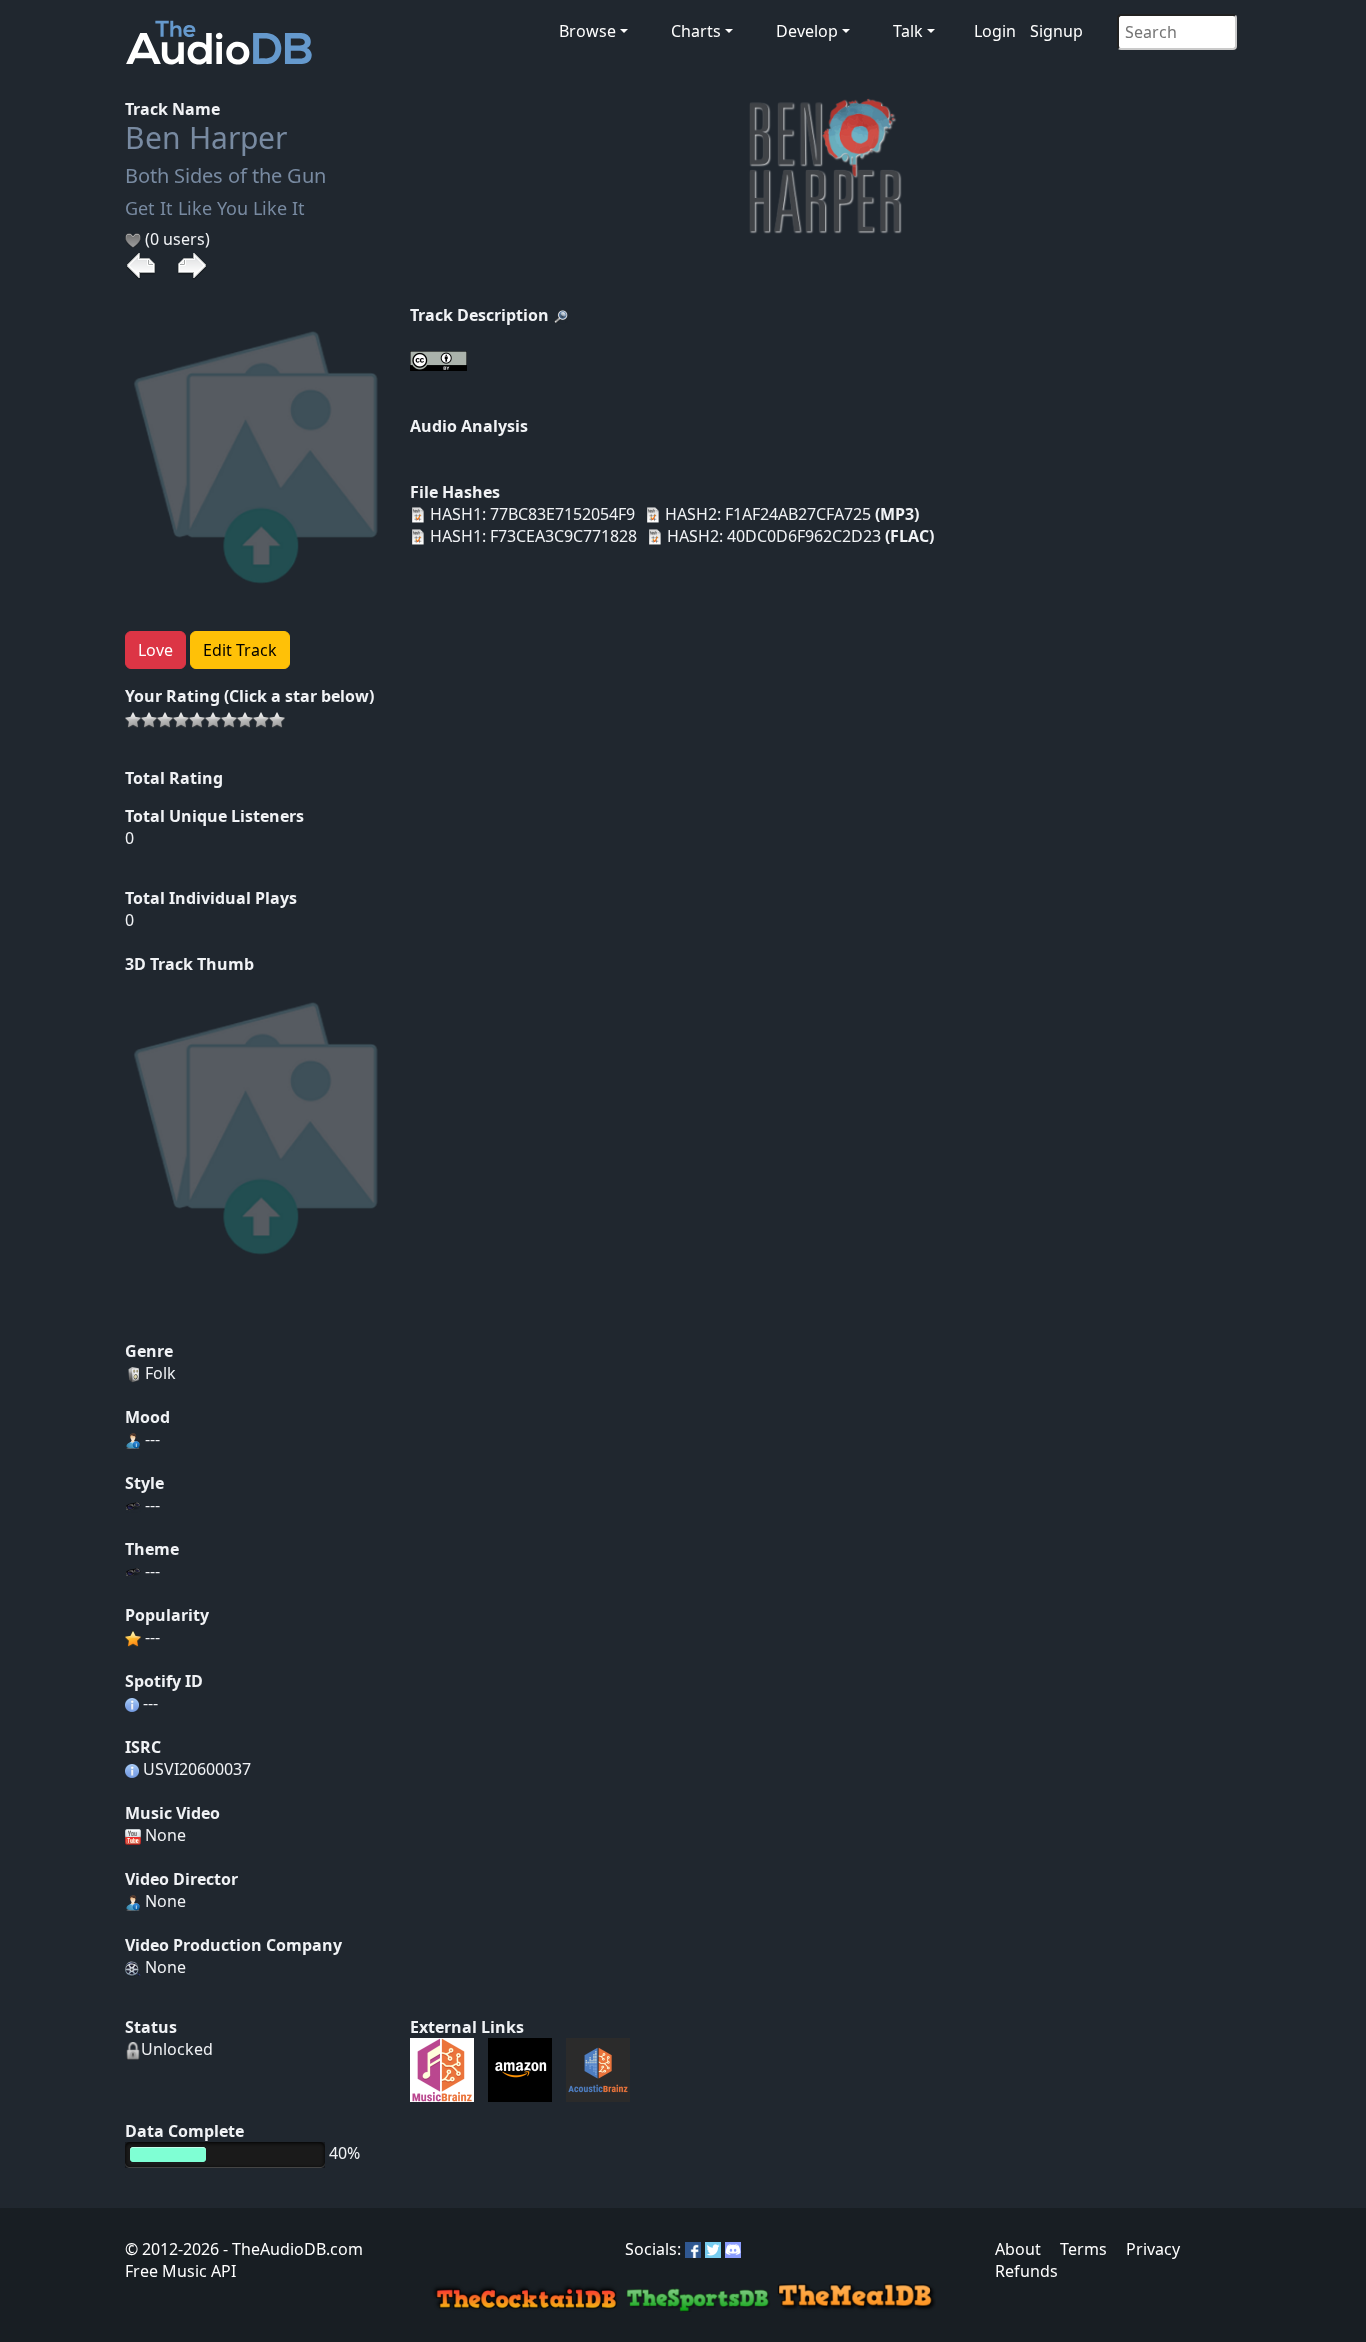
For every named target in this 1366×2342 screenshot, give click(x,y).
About (1018, 2249)
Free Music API (180, 2271)
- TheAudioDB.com (291, 2249)
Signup (1056, 31)
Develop (807, 31)
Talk (908, 31)
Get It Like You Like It (215, 208)
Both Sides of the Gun (225, 175)
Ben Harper (206, 137)
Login (995, 31)
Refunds (1026, 2271)
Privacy (1153, 2249)
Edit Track (240, 650)
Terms (1083, 2249)
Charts (696, 31)
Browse (587, 31)
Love (155, 650)
